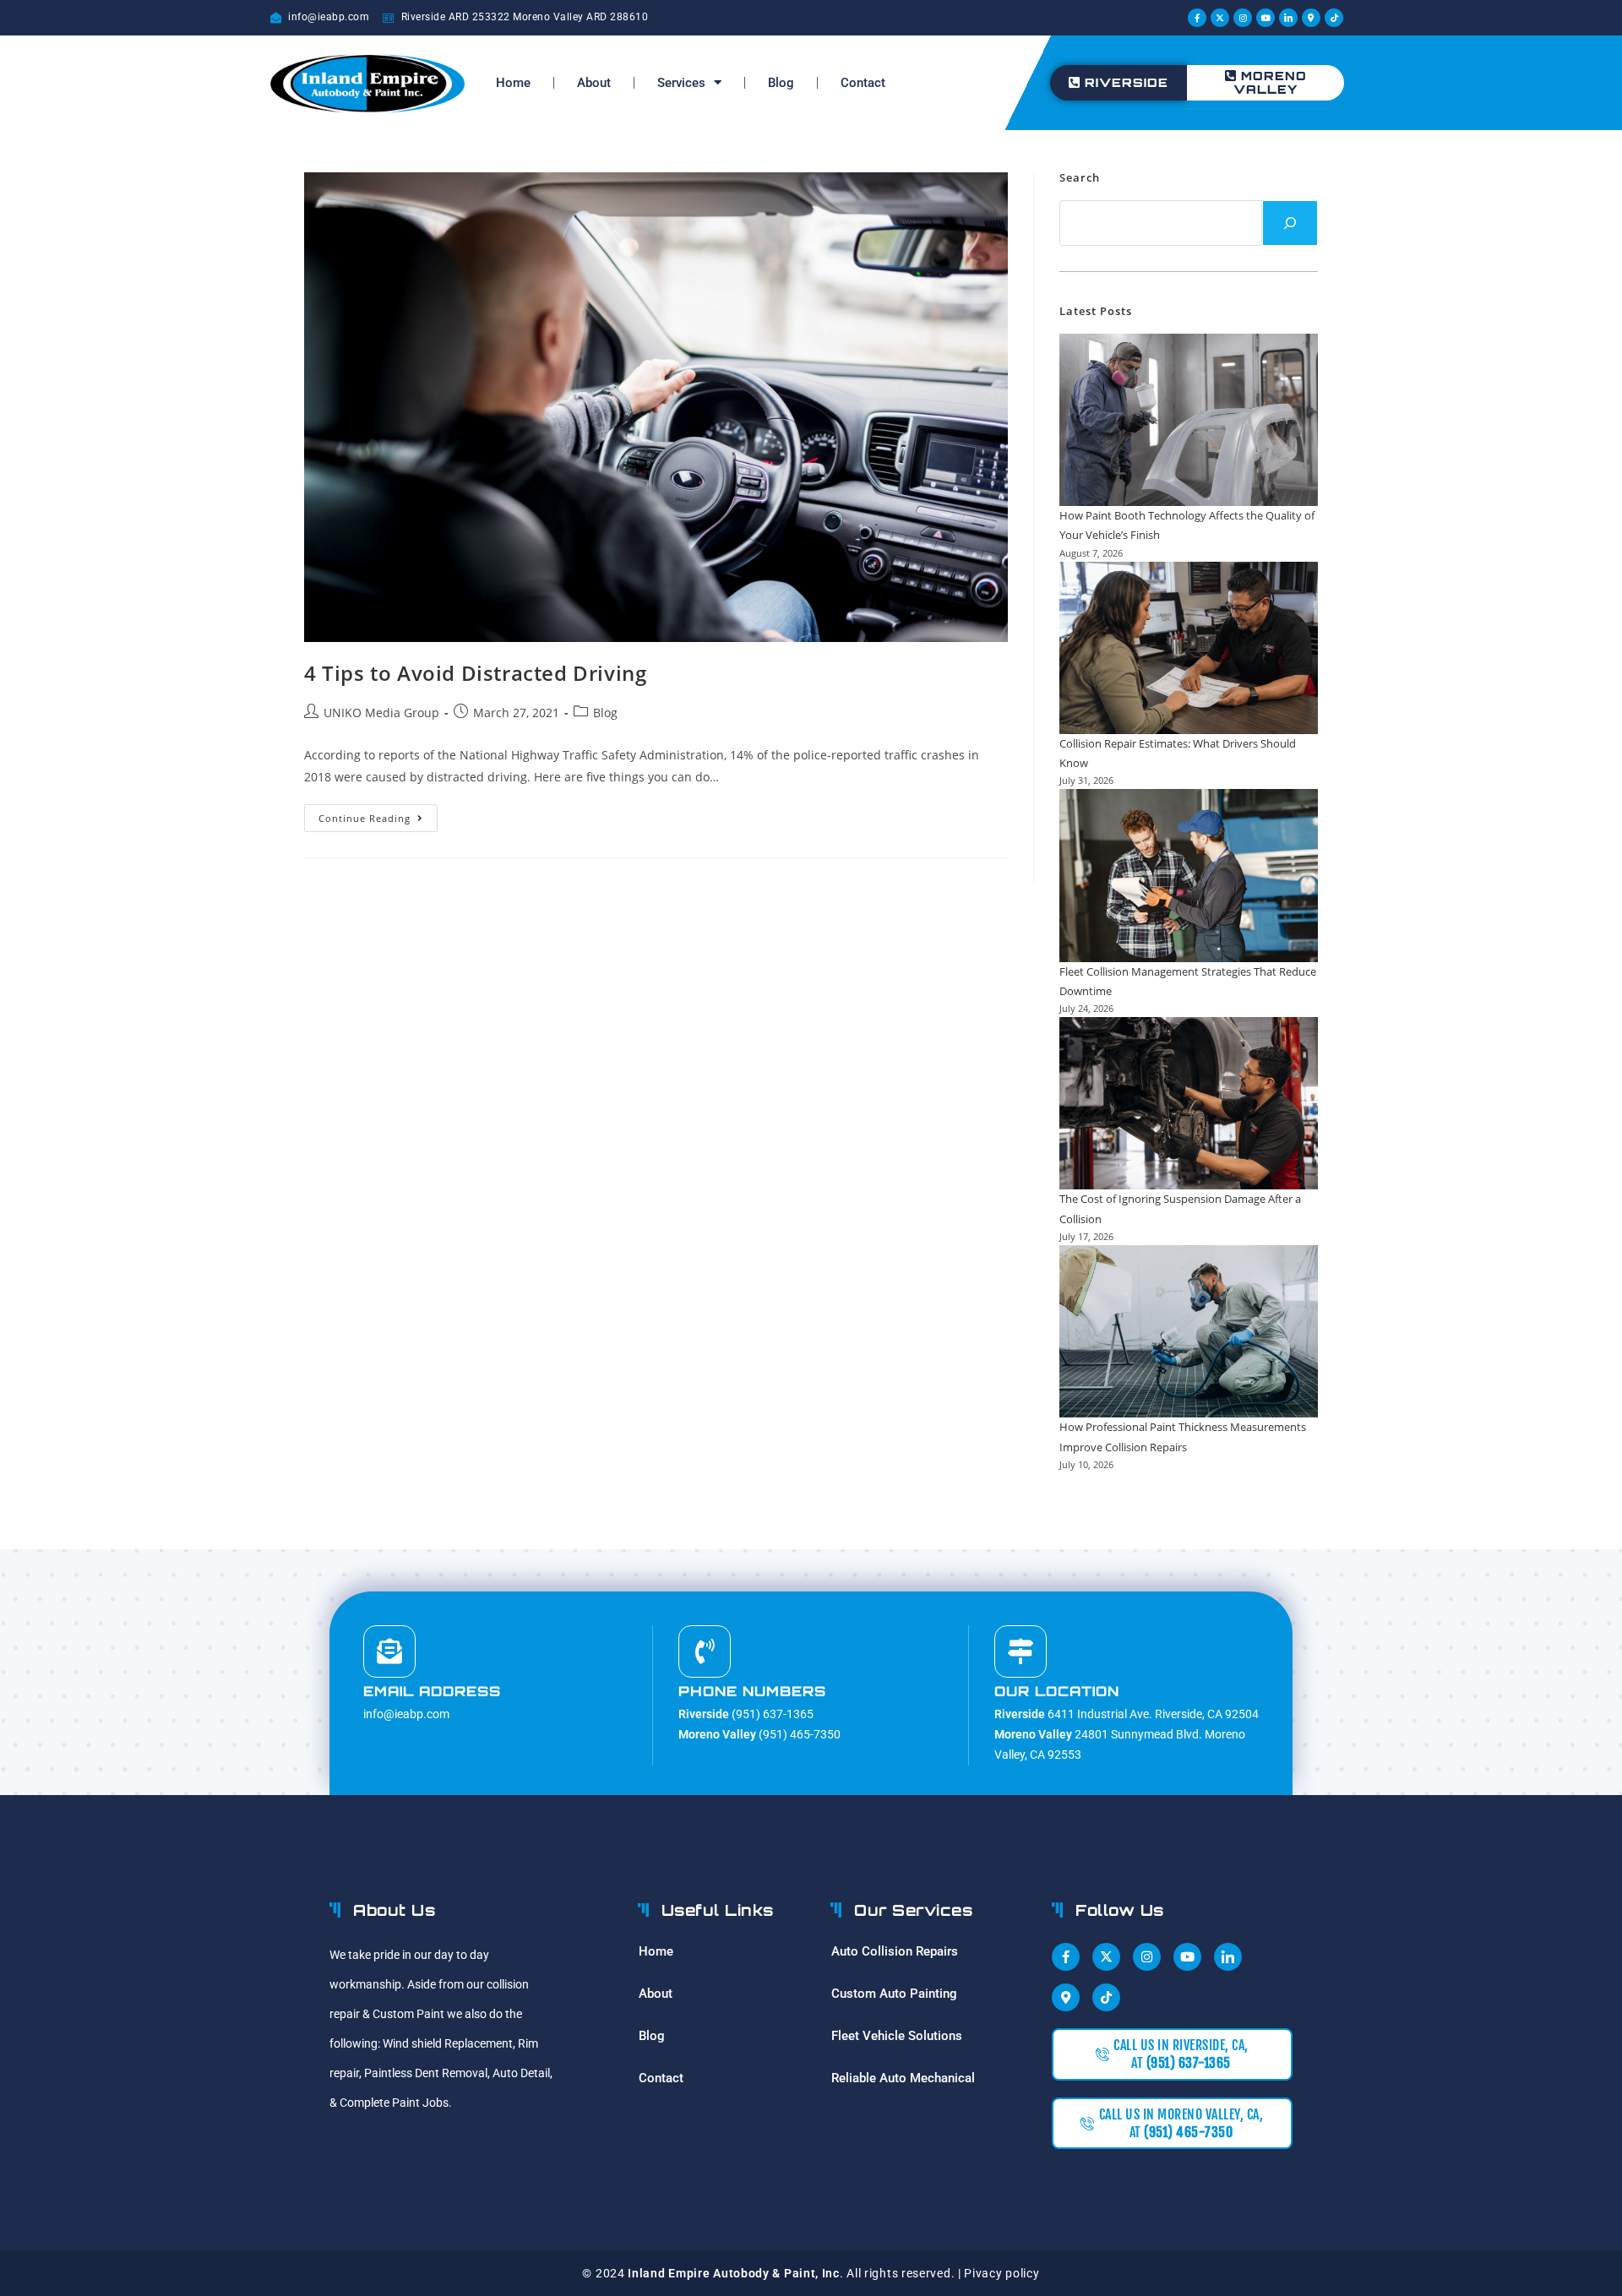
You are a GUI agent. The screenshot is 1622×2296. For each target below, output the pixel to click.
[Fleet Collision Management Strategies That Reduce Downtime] (1189, 875)
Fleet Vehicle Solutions (897, 2036)
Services (681, 83)
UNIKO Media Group (381, 713)
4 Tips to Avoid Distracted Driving (475, 673)
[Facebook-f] (1197, 18)
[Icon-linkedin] (1288, 18)
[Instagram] (1243, 18)
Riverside (1127, 82)
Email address (432, 1691)
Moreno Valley (1270, 82)
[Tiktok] (1334, 18)
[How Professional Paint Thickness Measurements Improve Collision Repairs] (1189, 1331)
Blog (781, 83)
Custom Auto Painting (894, 1994)
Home (513, 83)
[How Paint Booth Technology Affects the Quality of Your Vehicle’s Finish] (1189, 420)
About (594, 83)
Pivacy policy (1002, 2273)
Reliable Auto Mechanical (903, 2078)
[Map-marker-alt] (1311, 18)
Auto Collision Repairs (895, 1951)
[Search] (1290, 223)
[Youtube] (1265, 18)
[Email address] (389, 1651)
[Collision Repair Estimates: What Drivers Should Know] (1189, 648)
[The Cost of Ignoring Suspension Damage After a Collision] (1189, 1103)
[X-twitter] (1220, 18)
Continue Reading (378, 814)
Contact (863, 83)
